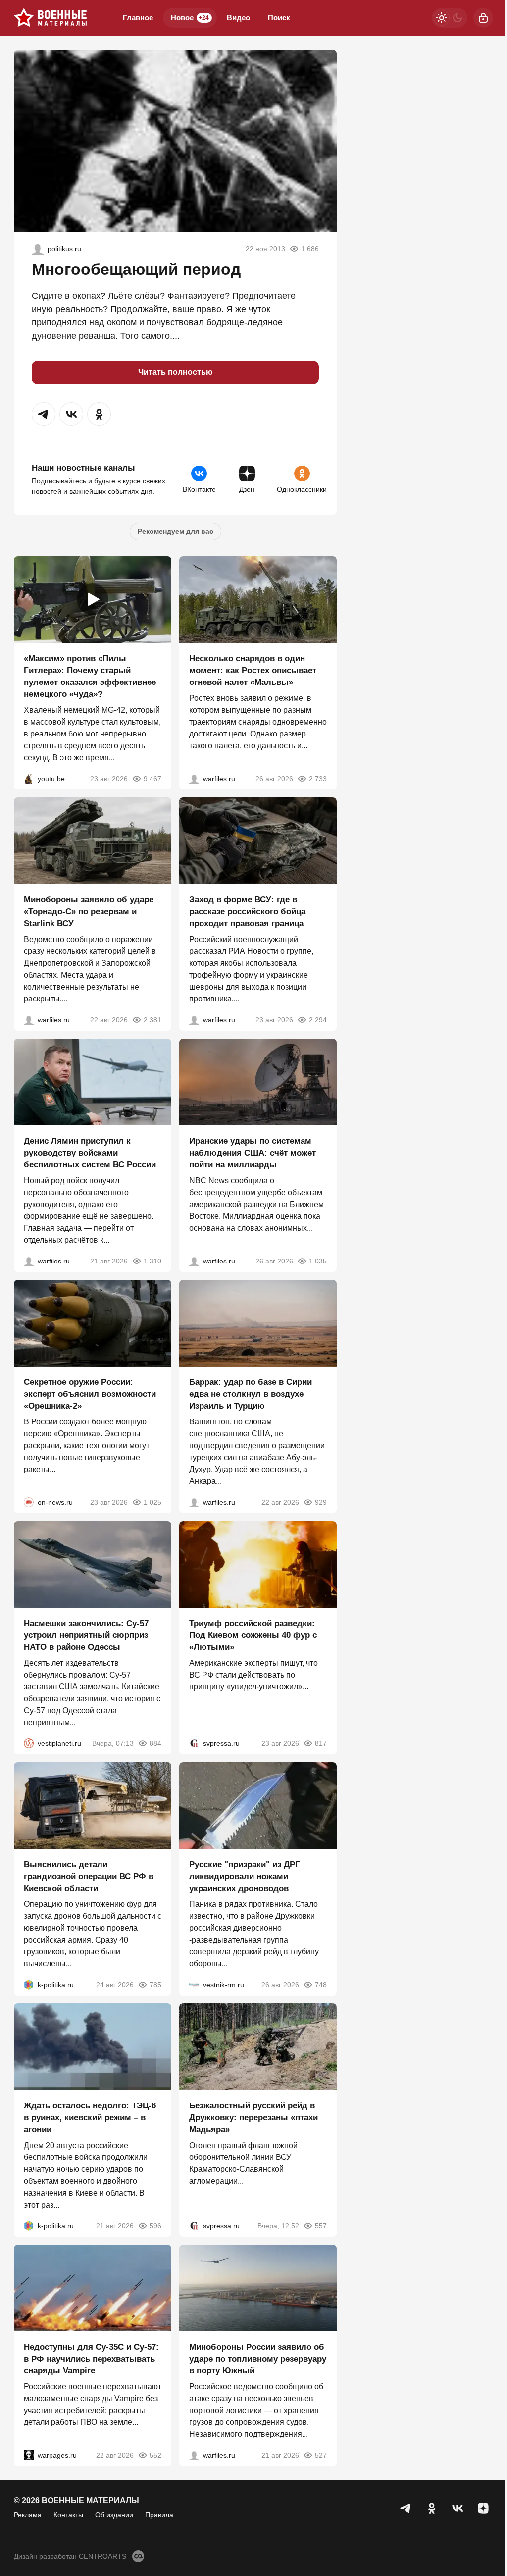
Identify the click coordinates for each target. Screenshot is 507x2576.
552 (155, 2455)
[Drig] (194, 1985)
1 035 (318, 1261)
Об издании (114, 2515)
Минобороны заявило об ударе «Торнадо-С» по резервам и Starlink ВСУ (89, 912)
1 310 (152, 1261)
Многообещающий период (136, 269)
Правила (159, 2515)
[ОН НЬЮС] (29, 1502)
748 (321, 1985)
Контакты (68, 2515)
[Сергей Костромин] (29, 1020)
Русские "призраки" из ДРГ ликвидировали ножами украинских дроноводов (245, 1876)
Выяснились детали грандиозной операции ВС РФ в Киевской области (89, 1876)
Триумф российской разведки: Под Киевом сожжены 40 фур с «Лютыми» (253, 1635)
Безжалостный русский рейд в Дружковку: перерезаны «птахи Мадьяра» (253, 2118)
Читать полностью (176, 372)
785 (155, 1985)
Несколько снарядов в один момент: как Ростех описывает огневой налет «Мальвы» (253, 670)
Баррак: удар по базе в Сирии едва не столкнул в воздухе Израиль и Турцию (251, 1394)
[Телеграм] (406, 2508)
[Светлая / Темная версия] (450, 18)
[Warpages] (29, 2455)
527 (321, 2455)
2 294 (318, 1020)
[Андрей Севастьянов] (194, 779)
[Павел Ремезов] (194, 1020)
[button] (44, 414)
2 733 (318, 779)
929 (321, 1502)
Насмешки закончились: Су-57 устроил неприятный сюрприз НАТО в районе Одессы (86, 1635)
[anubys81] (29, 779)
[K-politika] (29, 1985)
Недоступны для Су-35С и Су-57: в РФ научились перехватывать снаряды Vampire (91, 2359)
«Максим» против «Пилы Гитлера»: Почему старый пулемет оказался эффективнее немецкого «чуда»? (90, 676)
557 (321, 2226)
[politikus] (38, 249)
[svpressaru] (194, 1743)
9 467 (152, 779)
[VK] (457, 2508)
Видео (238, 18)
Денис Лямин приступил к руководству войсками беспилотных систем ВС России (90, 1153)
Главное (138, 18)
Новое (190, 18)
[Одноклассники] (432, 2508)
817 (321, 1743)
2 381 (152, 1020)
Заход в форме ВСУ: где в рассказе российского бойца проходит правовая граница (247, 912)
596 (155, 2226)
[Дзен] (483, 2508)
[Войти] (483, 18)
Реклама (28, 2515)
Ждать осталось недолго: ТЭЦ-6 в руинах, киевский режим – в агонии (90, 2118)
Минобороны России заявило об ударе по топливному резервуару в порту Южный (258, 2359)
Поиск (279, 18)
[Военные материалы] (51, 18)
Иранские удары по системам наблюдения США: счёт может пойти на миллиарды (253, 1153)
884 (155, 1743)
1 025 (152, 1502)
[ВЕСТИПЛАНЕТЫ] (29, 1743)
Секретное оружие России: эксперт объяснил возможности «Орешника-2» (90, 1394)
